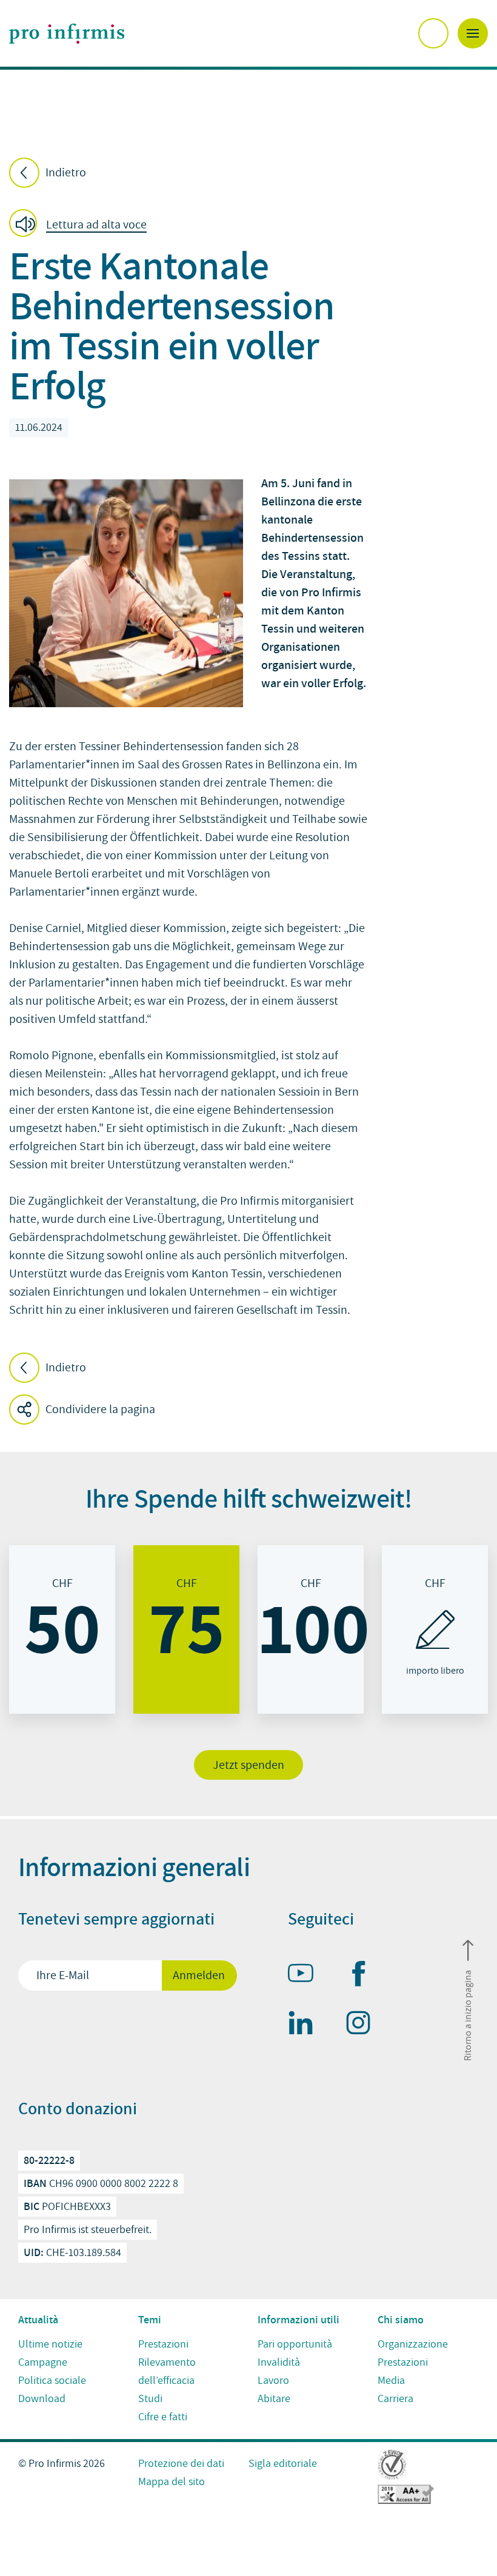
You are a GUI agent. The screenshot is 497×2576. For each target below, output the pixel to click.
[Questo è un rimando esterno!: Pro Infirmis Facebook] (364, 1976)
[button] (82, 225)
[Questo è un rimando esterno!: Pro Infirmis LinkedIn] (306, 2025)
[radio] (62, 1629)
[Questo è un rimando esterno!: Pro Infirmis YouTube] (306, 1975)
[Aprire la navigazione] (473, 33)
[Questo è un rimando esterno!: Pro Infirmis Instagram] (364, 2025)
